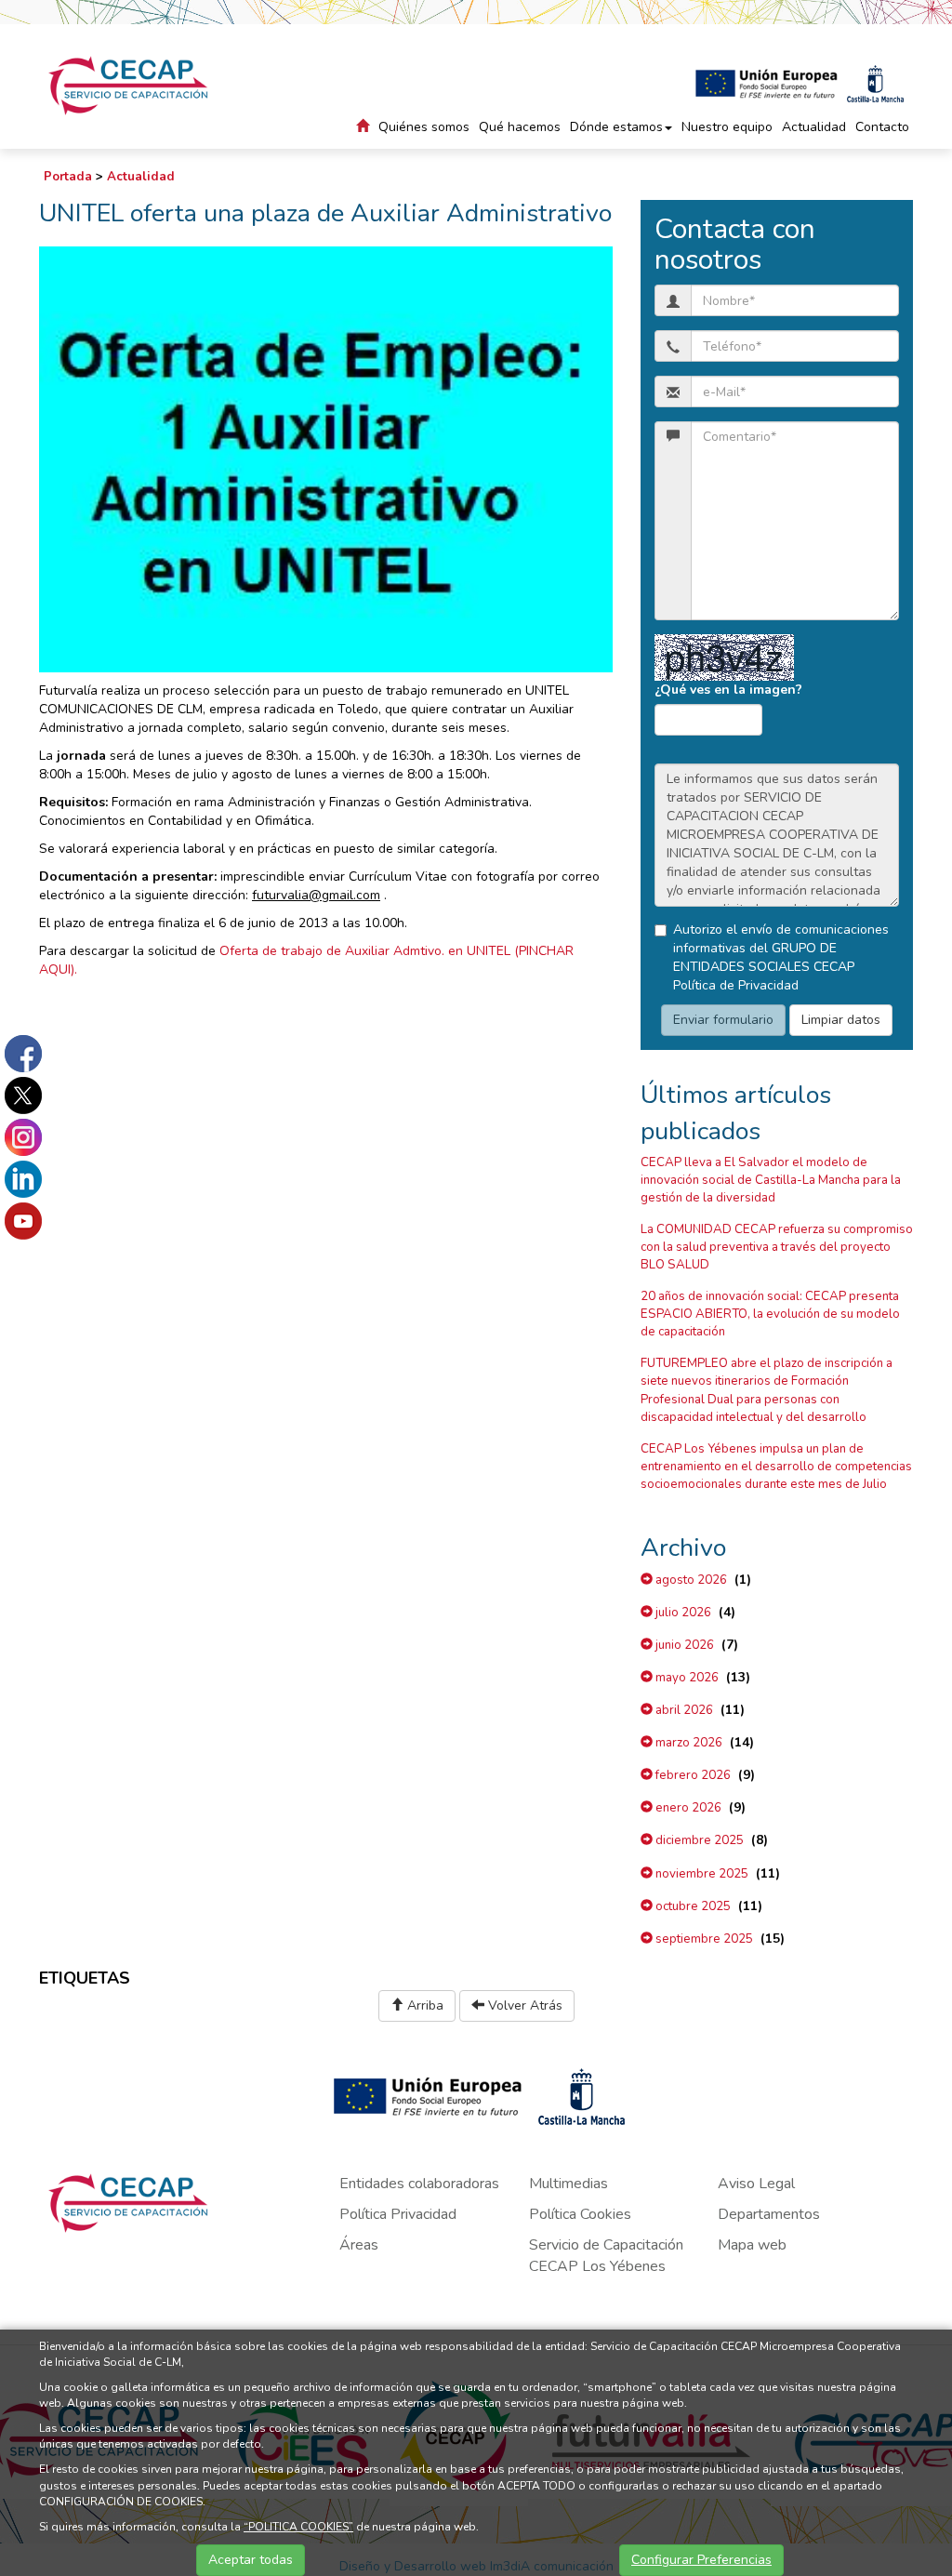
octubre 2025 (692, 1906)
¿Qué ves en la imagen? (728, 690)
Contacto (882, 127)
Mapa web (752, 2245)
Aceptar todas (251, 2560)
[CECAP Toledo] (130, 86)
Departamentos (769, 2214)
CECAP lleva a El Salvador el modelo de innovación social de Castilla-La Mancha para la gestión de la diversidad (771, 1180)
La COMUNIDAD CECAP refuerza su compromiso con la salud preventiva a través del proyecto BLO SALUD (777, 1247)
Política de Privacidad (736, 985)
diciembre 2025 (698, 1840)
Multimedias (569, 2184)
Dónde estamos (616, 127)
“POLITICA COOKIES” (298, 2527)
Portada (68, 177)
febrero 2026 (692, 1775)
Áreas (359, 2245)
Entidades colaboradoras (419, 2184)
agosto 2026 (690, 1580)
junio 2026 (683, 1645)
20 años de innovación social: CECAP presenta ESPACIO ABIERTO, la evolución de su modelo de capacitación (770, 1314)
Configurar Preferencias (701, 2560)
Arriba (423, 2005)
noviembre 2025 (701, 1874)
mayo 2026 (686, 1678)
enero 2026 (687, 1808)
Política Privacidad (398, 2214)
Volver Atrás (523, 2005)
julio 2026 (682, 1613)
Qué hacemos (520, 127)
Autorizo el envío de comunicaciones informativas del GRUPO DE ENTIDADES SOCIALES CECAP (781, 957)
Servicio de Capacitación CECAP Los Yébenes (606, 2256)
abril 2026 (683, 1710)
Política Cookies (580, 2214)
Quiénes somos (424, 127)
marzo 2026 (688, 1743)
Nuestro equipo (727, 127)
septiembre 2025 (703, 1939)
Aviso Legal (756, 2184)
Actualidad (814, 127)
